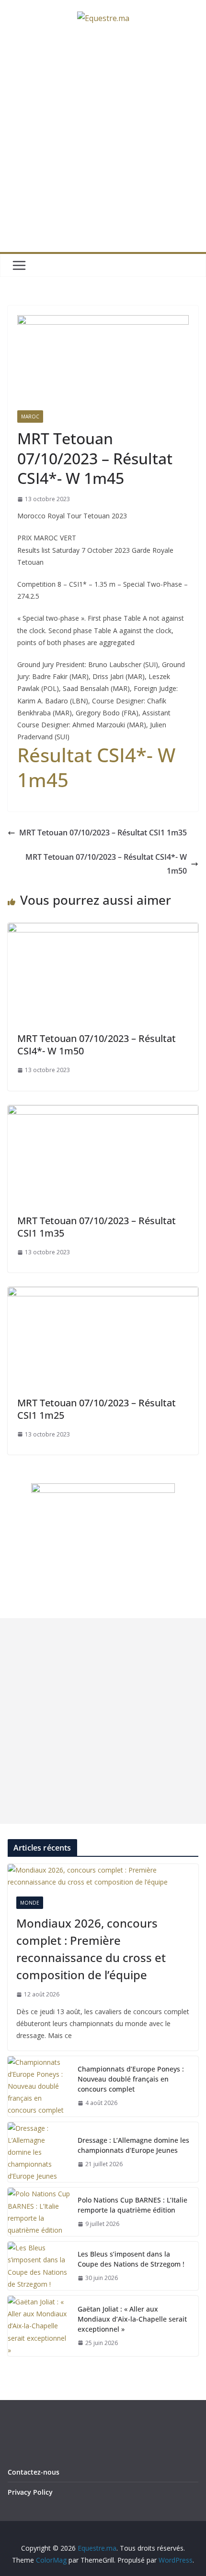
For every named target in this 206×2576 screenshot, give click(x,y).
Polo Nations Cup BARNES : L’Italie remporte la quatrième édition (132, 2205)
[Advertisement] (103, 144)
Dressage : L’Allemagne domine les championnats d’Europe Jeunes (133, 2145)
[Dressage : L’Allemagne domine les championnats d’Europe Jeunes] (39, 2152)
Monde (30, 1903)
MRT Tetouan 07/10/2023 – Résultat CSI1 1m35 (103, 833)
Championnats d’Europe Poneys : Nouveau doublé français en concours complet (131, 2079)
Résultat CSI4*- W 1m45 (96, 767)
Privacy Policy (30, 2492)
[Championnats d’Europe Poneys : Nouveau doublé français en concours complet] (39, 2086)
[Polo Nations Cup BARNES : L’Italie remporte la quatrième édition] (39, 2212)
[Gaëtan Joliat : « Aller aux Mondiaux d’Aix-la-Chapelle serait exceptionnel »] (39, 2326)
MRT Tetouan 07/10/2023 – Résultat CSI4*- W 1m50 (106, 864)
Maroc (30, 417)
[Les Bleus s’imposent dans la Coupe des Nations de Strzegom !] (39, 2266)
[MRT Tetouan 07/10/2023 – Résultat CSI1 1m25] (103, 1293)
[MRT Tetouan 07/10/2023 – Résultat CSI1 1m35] (103, 1112)
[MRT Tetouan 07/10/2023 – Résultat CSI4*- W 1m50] (103, 930)
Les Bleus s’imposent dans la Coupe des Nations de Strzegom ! (131, 2259)
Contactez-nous (34, 2472)
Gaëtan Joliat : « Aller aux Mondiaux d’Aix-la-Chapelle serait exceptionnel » (132, 2319)
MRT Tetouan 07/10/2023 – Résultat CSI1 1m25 (97, 1409)
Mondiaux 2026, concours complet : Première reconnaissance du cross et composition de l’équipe (91, 1949)
